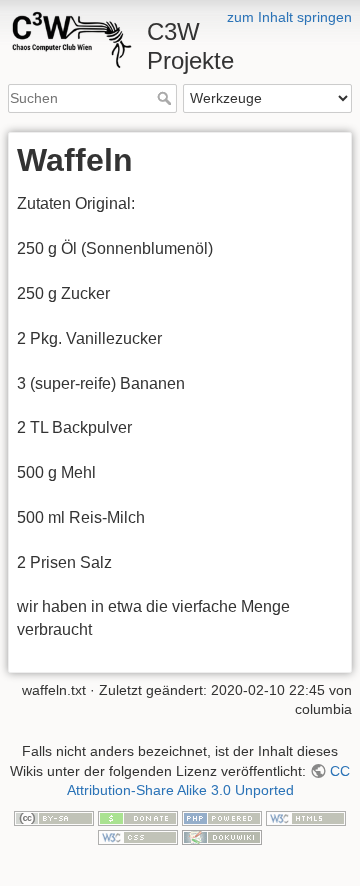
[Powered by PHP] (222, 817)
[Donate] (138, 817)
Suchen (166, 98)
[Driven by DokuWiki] (222, 837)
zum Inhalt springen (289, 17)
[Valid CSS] (138, 837)
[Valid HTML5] (306, 817)
